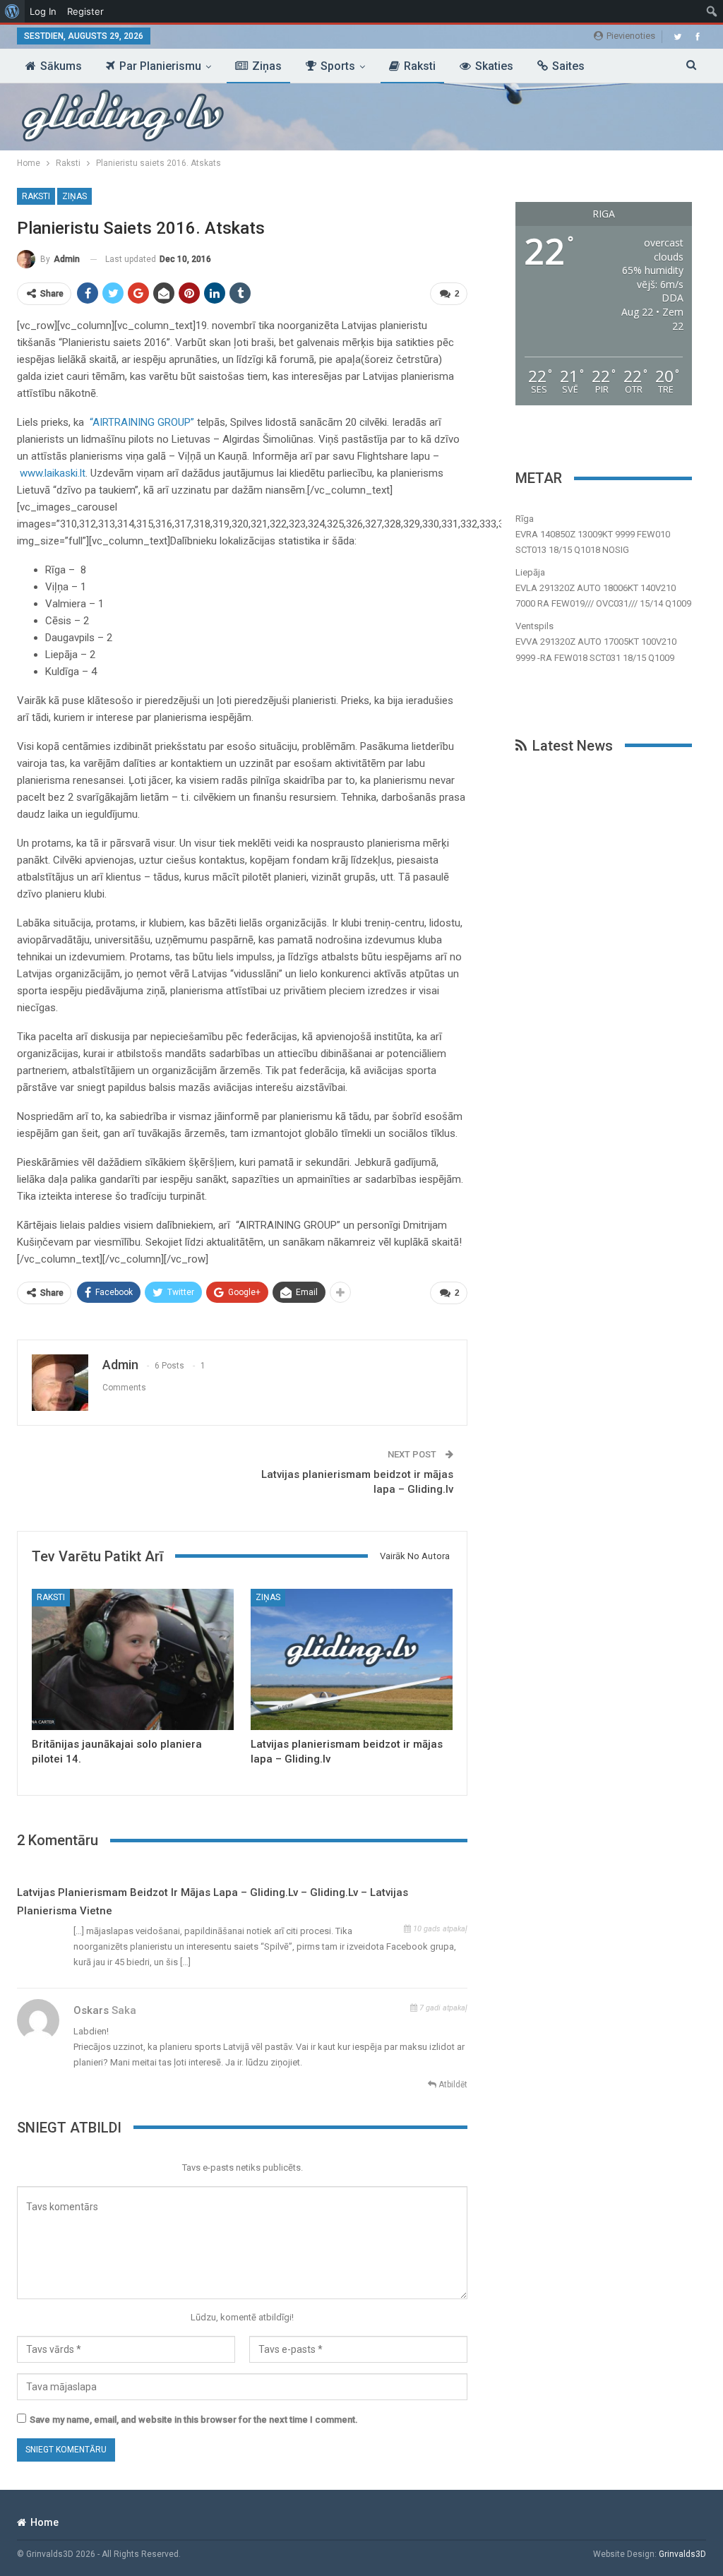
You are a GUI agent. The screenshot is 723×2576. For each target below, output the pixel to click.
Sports (338, 66)
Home (44, 2522)
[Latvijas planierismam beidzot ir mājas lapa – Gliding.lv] (352, 1659)
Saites (568, 66)
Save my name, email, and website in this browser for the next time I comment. (194, 2420)
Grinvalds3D (682, 2554)
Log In (43, 11)
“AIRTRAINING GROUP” (143, 422)
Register (85, 11)
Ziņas (267, 66)
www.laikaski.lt (53, 473)
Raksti (420, 66)
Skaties (494, 66)
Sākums (61, 66)
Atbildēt (452, 2085)
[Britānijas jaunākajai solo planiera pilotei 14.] (133, 1659)
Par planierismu (160, 66)
